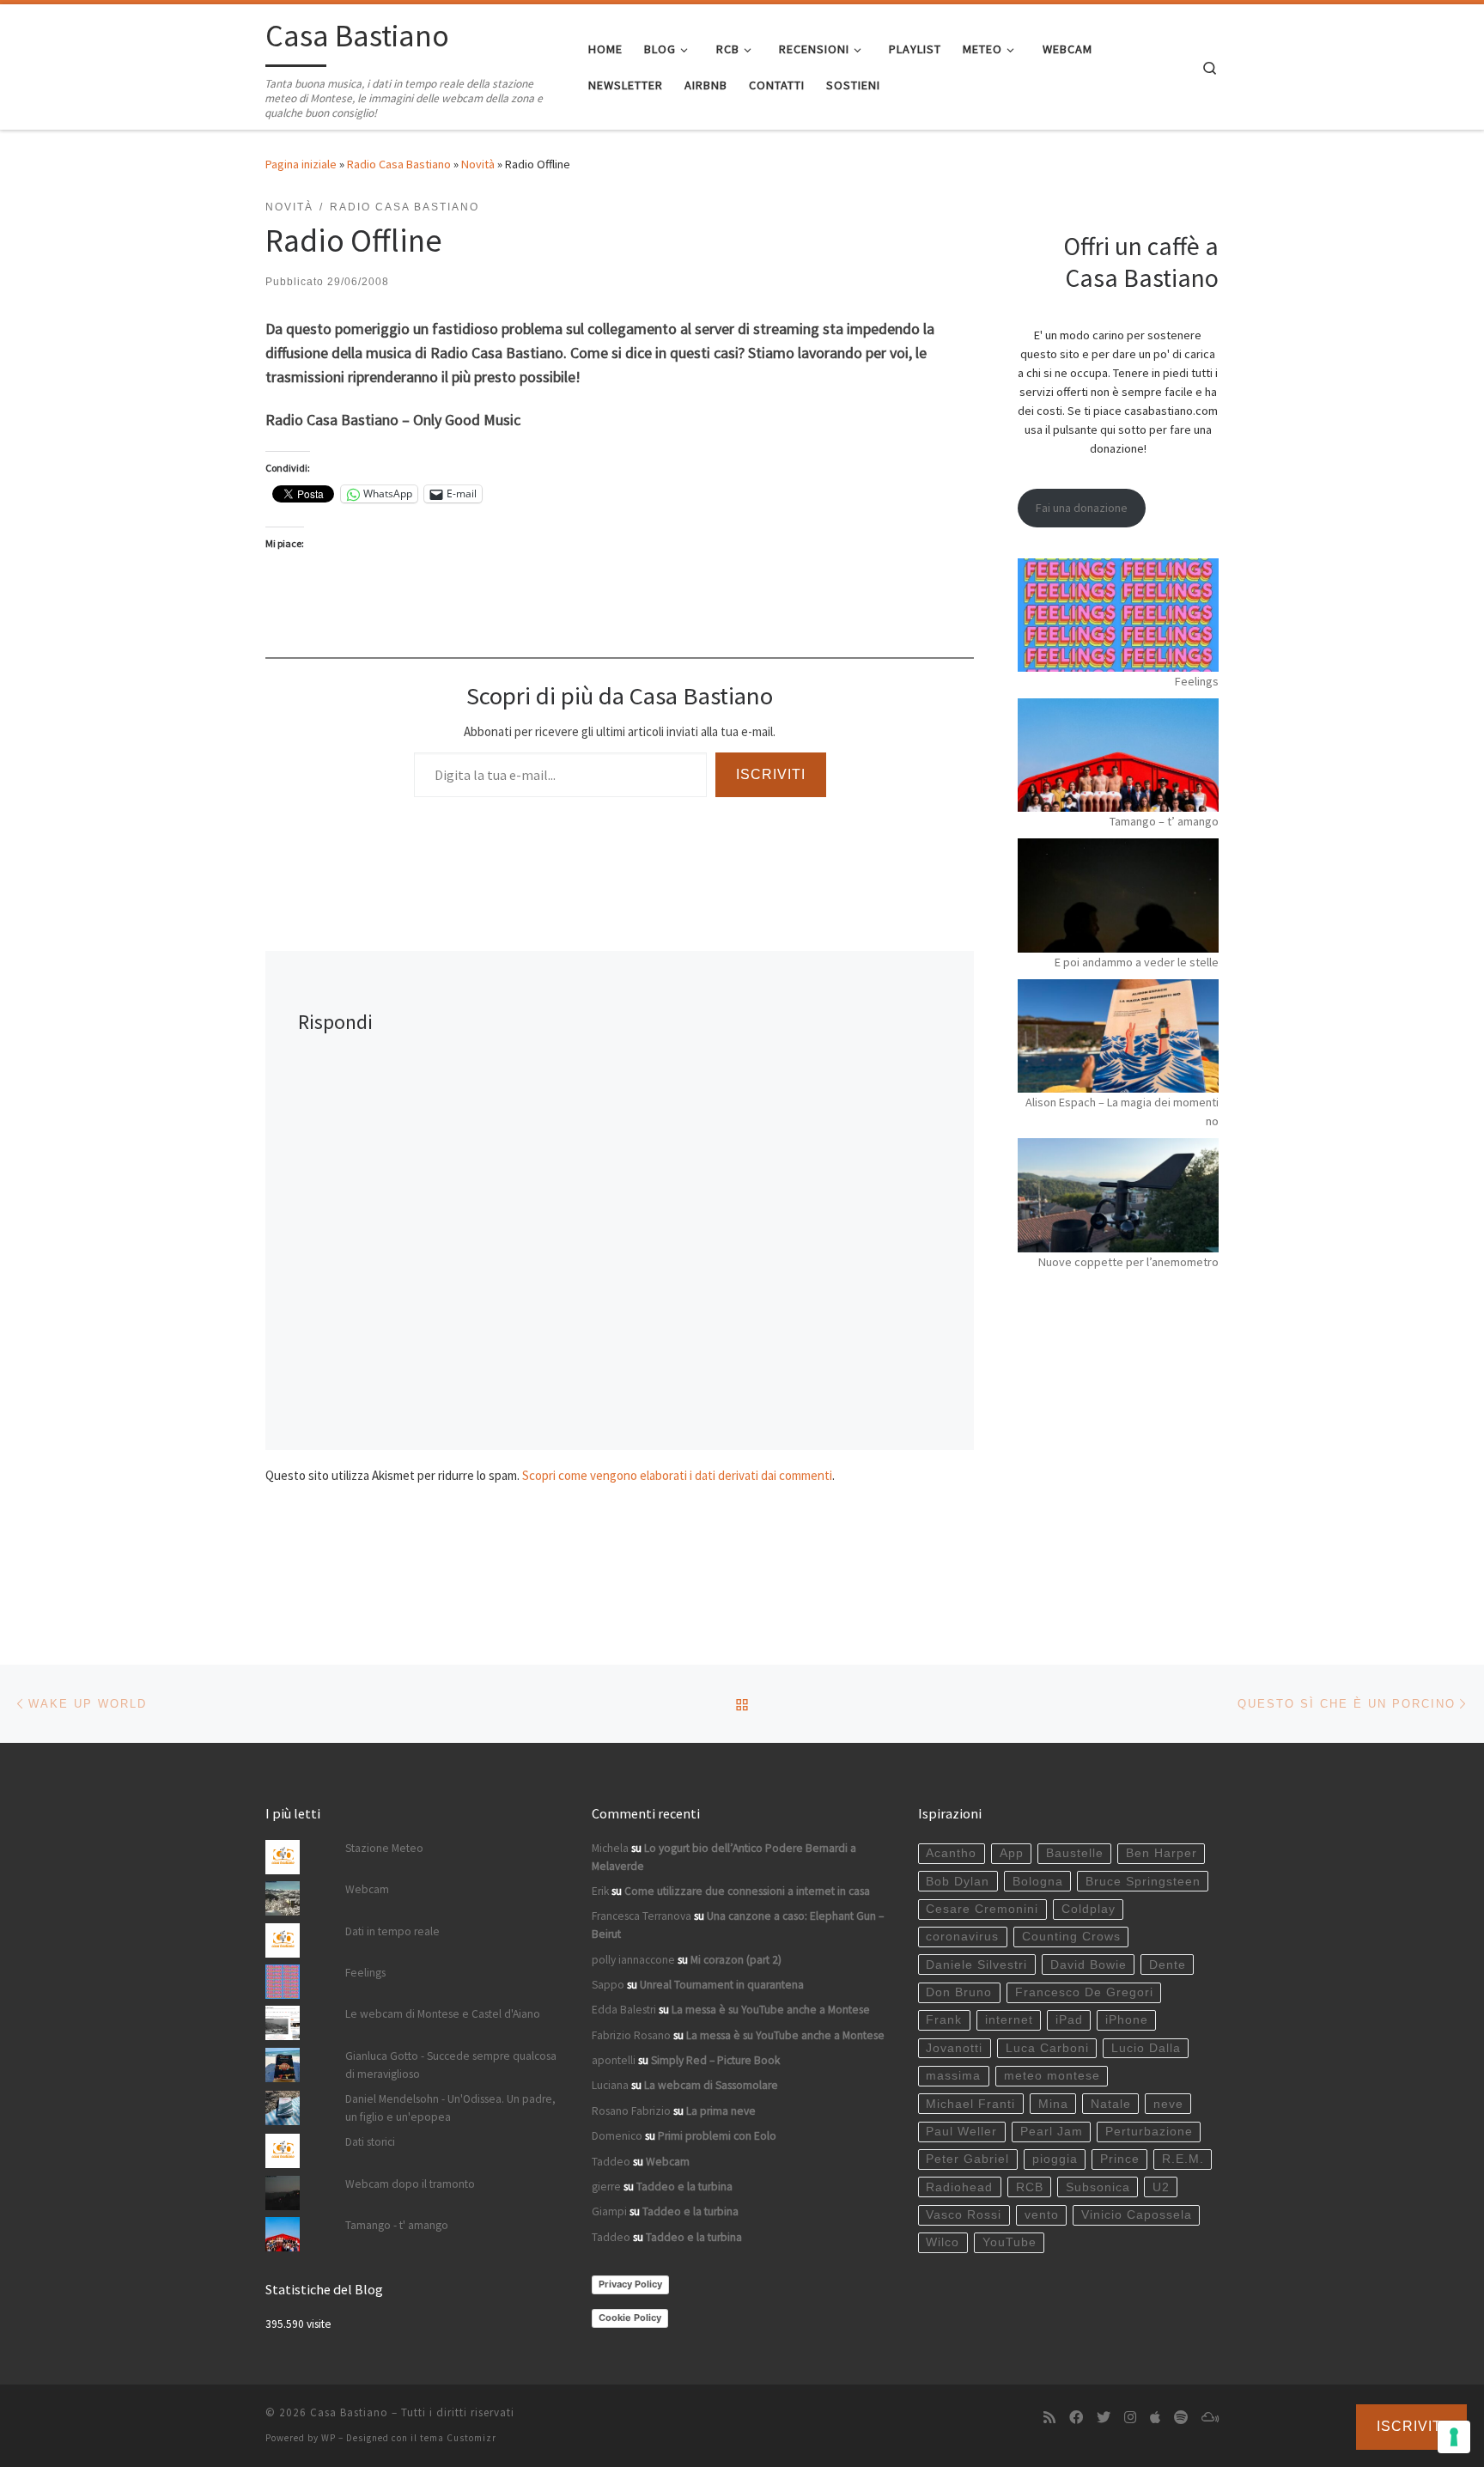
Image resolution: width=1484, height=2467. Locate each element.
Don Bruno (959, 1992)
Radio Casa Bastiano (399, 164)
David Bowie (1089, 1965)
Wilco (943, 2242)
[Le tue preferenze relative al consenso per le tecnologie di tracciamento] (1454, 2437)
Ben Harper (1162, 1853)
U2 (1161, 2187)
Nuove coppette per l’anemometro (1128, 1262)
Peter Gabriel (967, 2159)
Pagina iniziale (301, 164)
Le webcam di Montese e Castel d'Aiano (443, 2014)
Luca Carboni (1047, 2048)
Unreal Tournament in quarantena (722, 1985)
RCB (1030, 2187)
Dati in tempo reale (392, 1931)
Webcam (367, 1889)
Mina (1053, 2104)
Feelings (1197, 681)
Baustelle (1075, 1853)
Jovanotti (954, 2048)
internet (1009, 2020)
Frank (944, 2020)
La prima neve (721, 2111)
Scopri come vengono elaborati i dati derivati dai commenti (677, 1475)
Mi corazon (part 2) (736, 1960)
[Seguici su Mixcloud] (1210, 2418)
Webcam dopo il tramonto (410, 2184)
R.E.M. (1183, 2159)
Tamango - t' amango (397, 2225)
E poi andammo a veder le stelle (1137, 962)
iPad (1069, 2020)
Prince (1120, 2159)
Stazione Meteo (384, 1848)
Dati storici (370, 2142)
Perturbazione (1149, 2132)
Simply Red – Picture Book (715, 2060)
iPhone (1127, 2020)
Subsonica (1098, 2187)
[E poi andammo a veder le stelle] (1118, 895)
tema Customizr (458, 2438)
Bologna (1038, 1882)
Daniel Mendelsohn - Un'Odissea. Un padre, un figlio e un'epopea (450, 2108)
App (1012, 1853)
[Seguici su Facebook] (1076, 2418)
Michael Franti (970, 2104)
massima (953, 2076)
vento (1042, 2215)
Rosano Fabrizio (631, 2111)
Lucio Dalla (1146, 2048)
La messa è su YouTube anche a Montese (771, 2010)
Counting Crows (1071, 1937)
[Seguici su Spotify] (1181, 2418)
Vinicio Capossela (1137, 2215)
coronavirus (962, 1937)
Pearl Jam (1052, 2132)
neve (1168, 2104)
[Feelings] (1118, 615)
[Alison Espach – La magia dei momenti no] (1118, 1036)
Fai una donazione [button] (1082, 508)
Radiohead (959, 2187)
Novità (478, 164)
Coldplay (1089, 1909)
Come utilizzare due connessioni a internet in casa (747, 1891)
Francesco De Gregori (1084, 1992)
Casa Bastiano (349, 2412)
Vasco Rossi (964, 2215)
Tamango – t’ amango (1164, 821)
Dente (1168, 1965)
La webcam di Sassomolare (711, 2085)
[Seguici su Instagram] (1130, 2418)
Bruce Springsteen (1143, 1882)
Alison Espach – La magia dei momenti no (1122, 1112)
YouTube (1010, 2242)
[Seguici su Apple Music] (1155, 2418)
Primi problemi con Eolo (717, 2136)
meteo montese (1052, 2076)
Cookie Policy (630, 2318)
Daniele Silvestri (976, 1965)
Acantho (951, 1853)
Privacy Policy (630, 2284)
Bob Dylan (958, 1882)
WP (328, 2438)
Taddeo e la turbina (684, 2187)
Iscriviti (771, 774)
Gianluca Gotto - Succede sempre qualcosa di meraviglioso (451, 2065)
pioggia (1055, 2159)
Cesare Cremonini (982, 1909)
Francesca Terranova (642, 1916)
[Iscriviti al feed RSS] (1049, 2418)
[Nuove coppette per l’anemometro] (1118, 1195)
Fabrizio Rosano (631, 2035)
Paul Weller (961, 2132)
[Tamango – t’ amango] (1118, 755)
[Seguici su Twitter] (1104, 2418)
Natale (1111, 2104)
